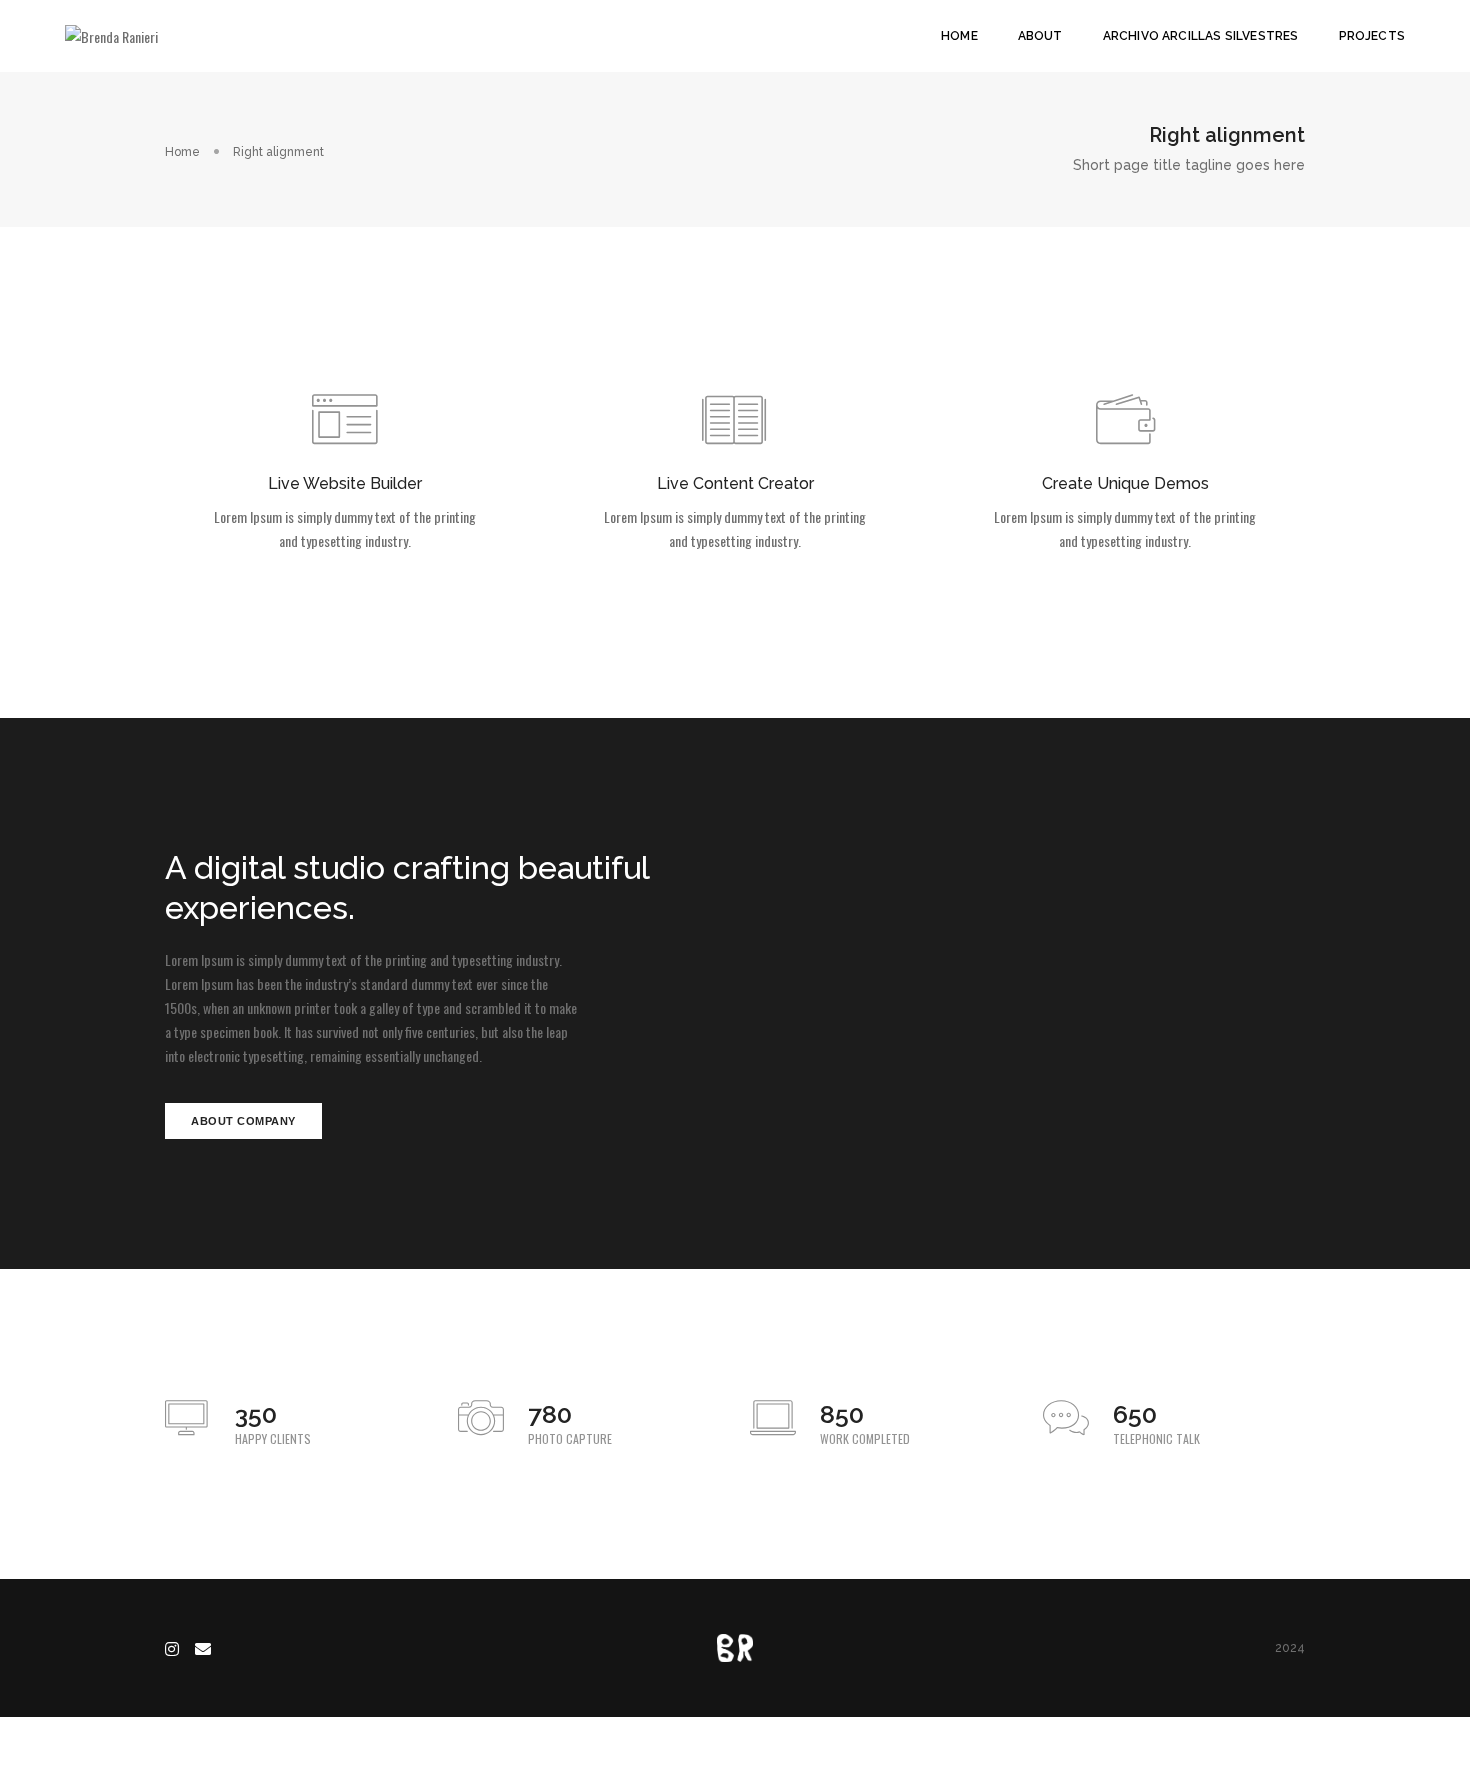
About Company (243, 1121)
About (1040, 36)
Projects (1372, 36)
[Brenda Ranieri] (111, 34)
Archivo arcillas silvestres (1201, 36)
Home (959, 36)
